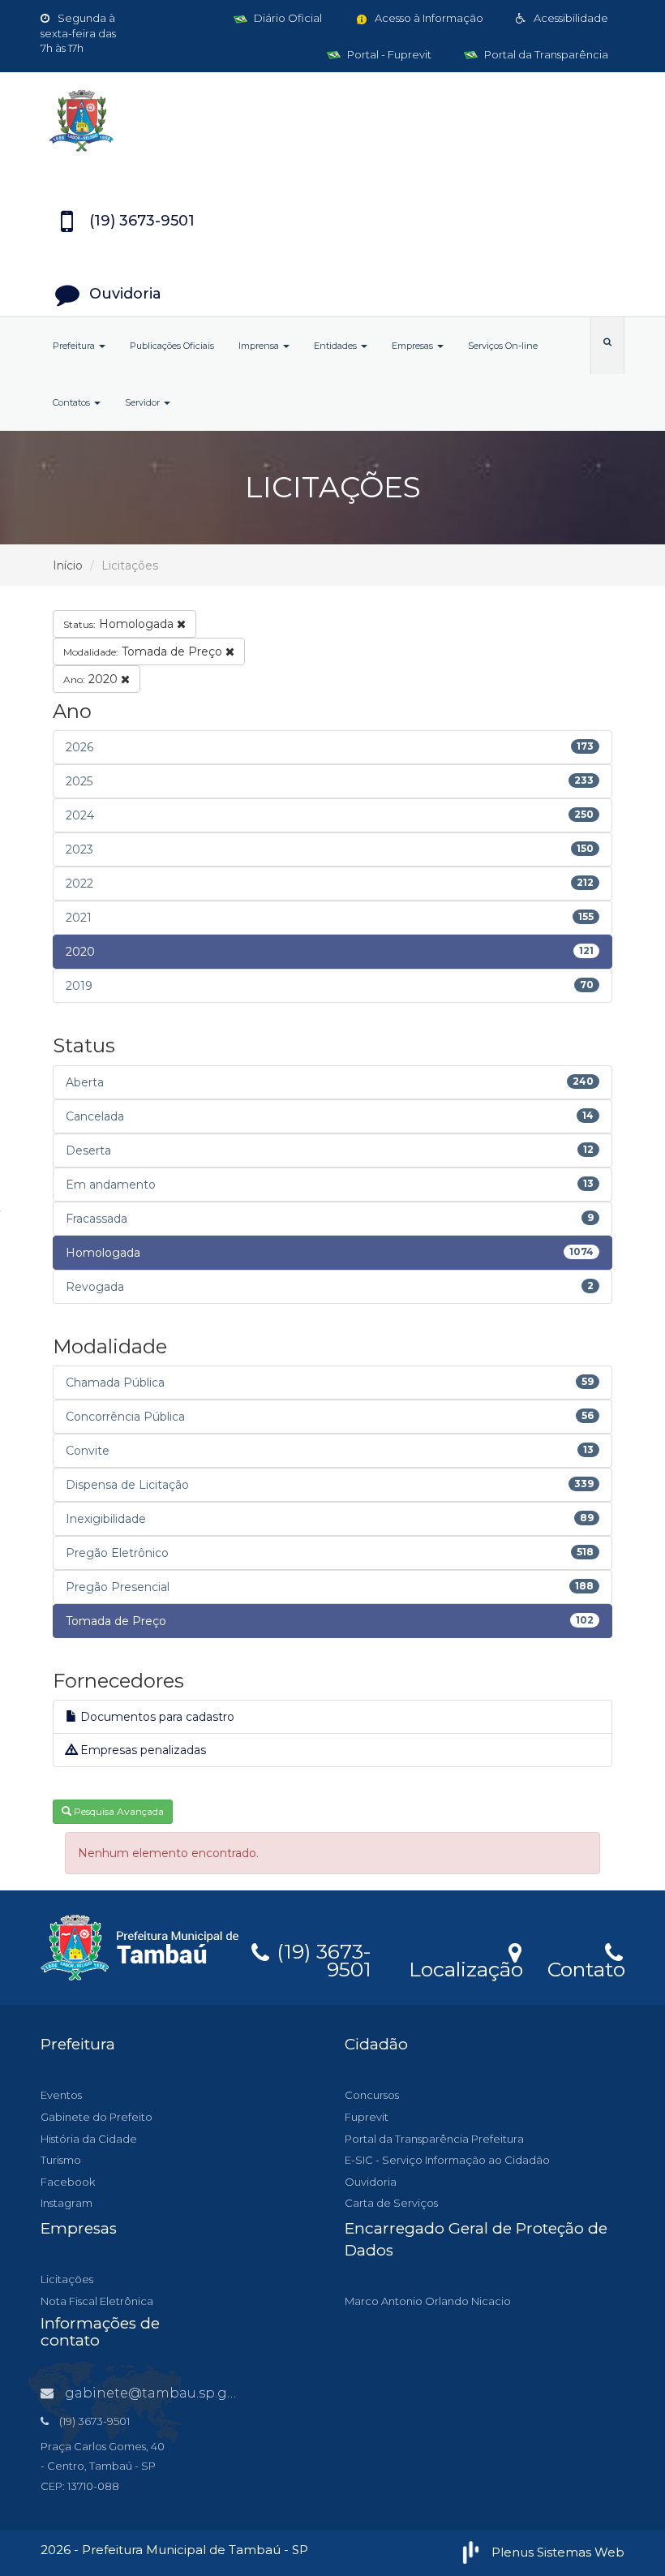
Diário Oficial (287, 18)
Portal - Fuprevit (388, 54)
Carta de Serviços (391, 2203)
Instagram (66, 2203)
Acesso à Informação (428, 18)
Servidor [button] (144, 402)
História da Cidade (89, 2139)
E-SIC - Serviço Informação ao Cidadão (447, 2160)
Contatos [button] (73, 402)
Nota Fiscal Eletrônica (97, 2301)
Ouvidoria (371, 2182)
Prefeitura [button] (75, 346)
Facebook (68, 2182)
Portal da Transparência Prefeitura (434, 2139)
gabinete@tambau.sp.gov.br (162, 2393)
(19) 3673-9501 (321, 1958)
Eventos (61, 2095)
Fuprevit (367, 2117)
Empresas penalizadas (142, 1750)
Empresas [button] (414, 346)
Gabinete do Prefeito (97, 2117)
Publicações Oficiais (172, 346)
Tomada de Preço (144, 652)
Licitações (67, 2279)
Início (68, 566)
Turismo (61, 2160)
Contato (586, 1967)
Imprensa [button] (260, 346)
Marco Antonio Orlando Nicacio (428, 2301)
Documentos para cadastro (156, 1717)
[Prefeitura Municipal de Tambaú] (332, 121)
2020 (92, 679)
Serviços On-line (503, 346)
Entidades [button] (337, 346)
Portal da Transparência (545, 54)
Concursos (372, 2095)
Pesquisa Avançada (118, 1811)
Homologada (120, 624)
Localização (466, 1967)
